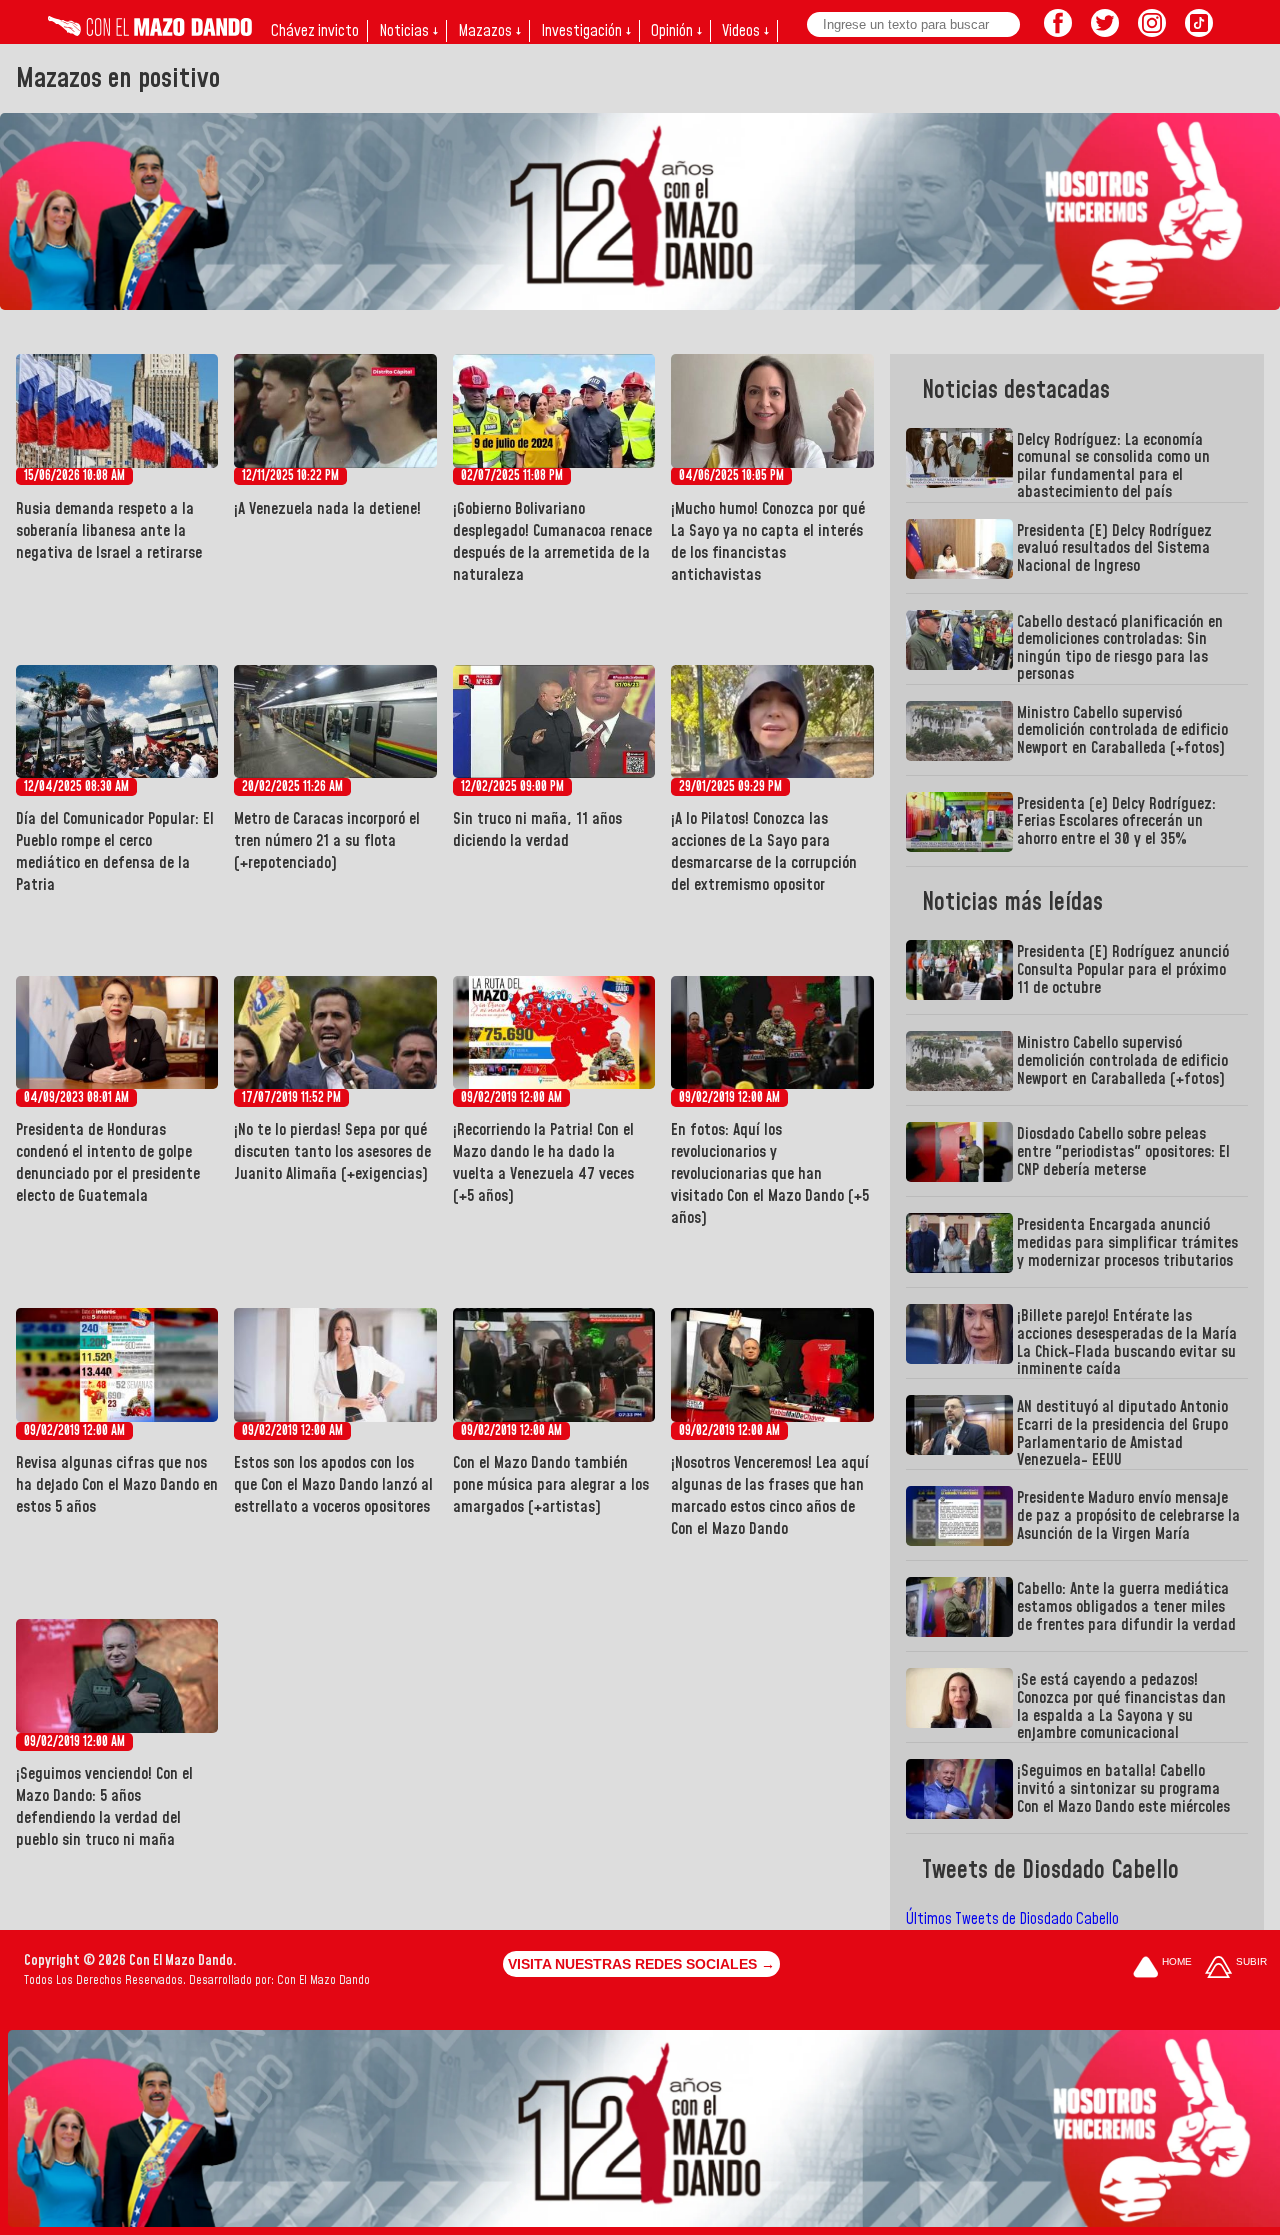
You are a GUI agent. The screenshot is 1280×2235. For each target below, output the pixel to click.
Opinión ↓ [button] (676, 31)
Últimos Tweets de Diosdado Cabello (1012, 1919)
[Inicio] (150, 31)
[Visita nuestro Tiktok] (1199, 31)
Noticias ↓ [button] (408, 31)
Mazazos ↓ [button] (489, 31)
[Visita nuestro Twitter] (1105, 31)
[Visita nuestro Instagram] (1152, 31)
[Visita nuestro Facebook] (1058, 31)
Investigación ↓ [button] (586, 31)
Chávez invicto (315, 31)
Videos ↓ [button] (745, 31)
